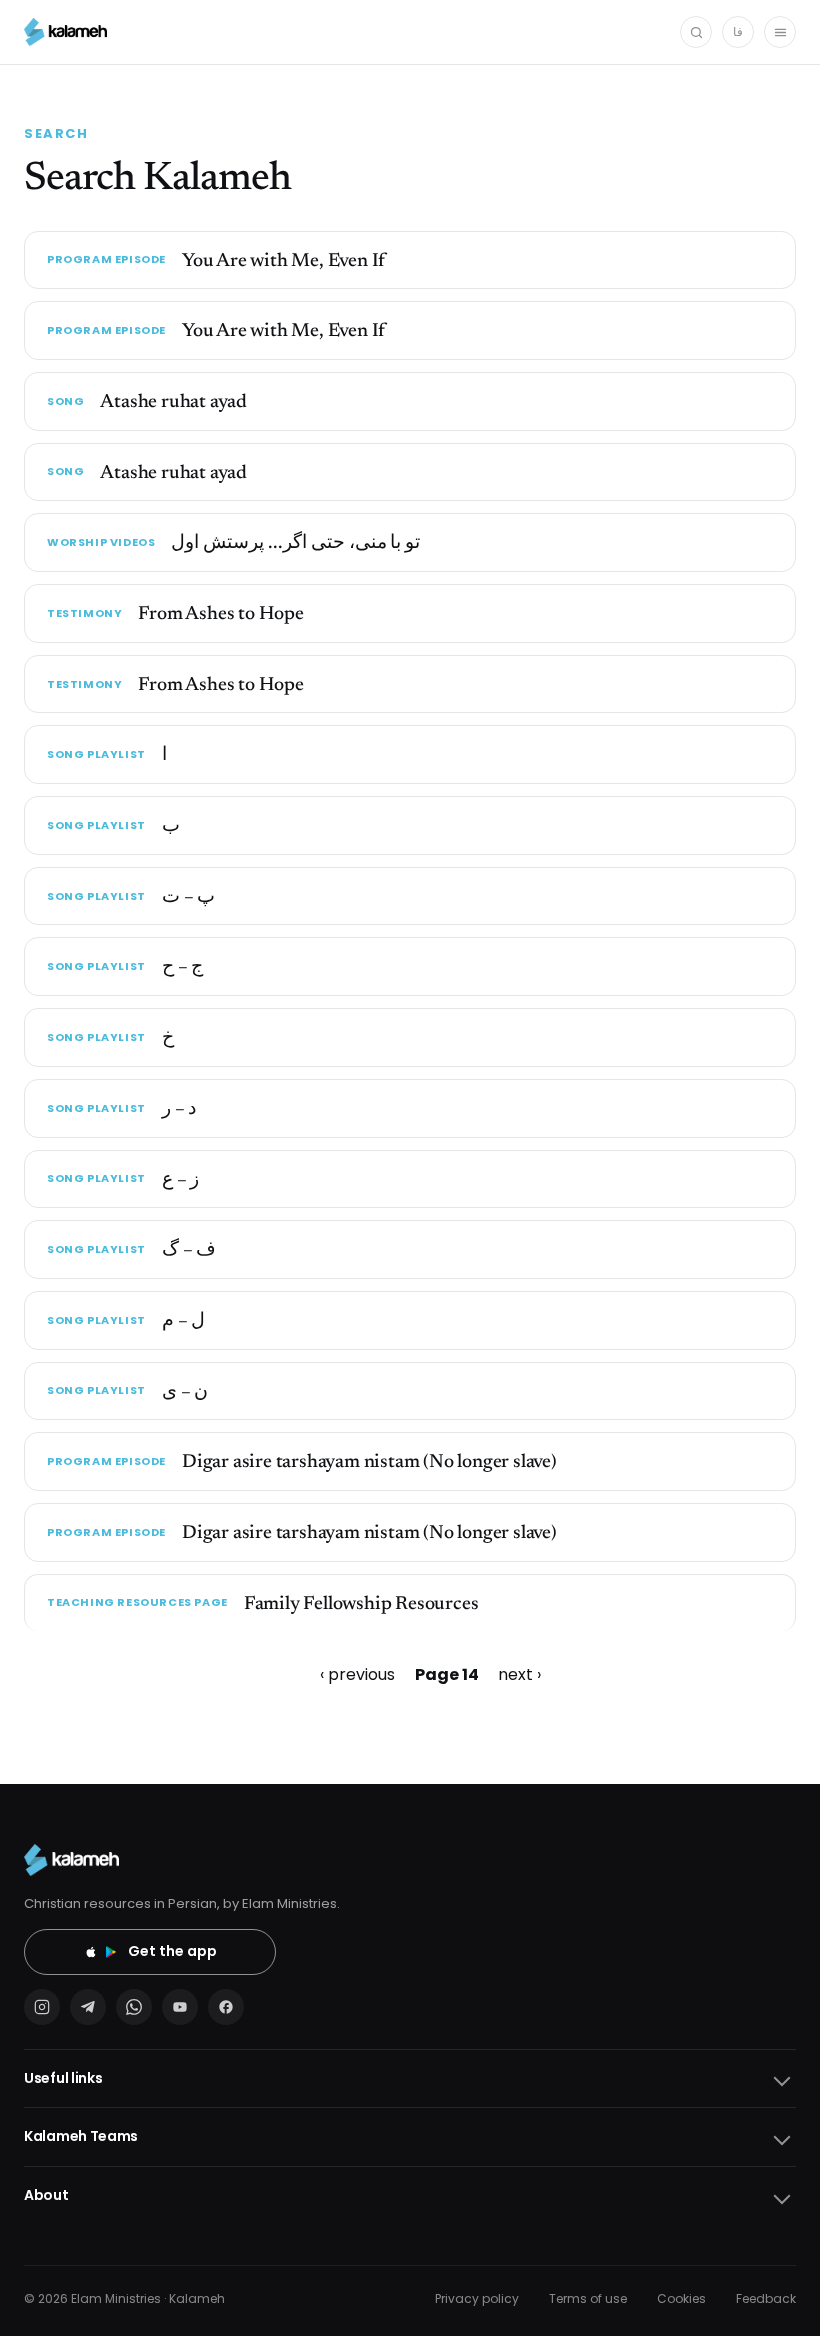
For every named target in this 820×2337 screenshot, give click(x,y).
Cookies (681, 2298)
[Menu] (780, 32)
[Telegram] (88, 2007)
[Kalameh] (65, 32)
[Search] (696, 32)
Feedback (766, 2298)
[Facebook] (226, 2007)
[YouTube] (180, 2007)
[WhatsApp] (134, 2007)
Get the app (172, 1951)
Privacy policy (477, 2298)
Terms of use (588, 2298)
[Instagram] (42, 2007)
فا (738, 31)
